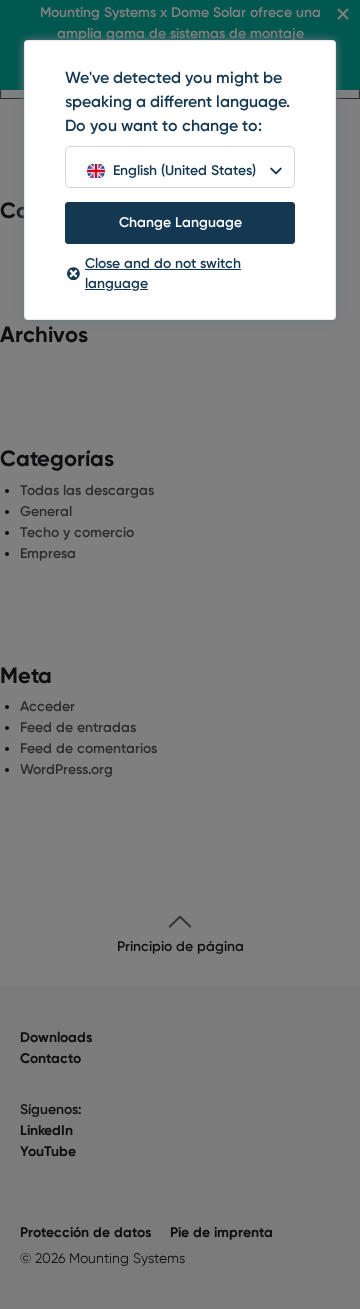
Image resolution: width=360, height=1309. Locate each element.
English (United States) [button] (184, 170)
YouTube (48, 1151)
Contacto (50, 1058)
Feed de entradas (78, 727)
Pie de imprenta (221, 1232)
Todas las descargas (87, 490)
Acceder (47, 706)
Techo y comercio (77, 532)
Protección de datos (86, 1232)
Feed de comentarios (88, 748)
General (46, 511)
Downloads (56, 1037)
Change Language (180, 222)
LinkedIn (46, 1130)
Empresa (48, 553)
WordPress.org (66, 769)
